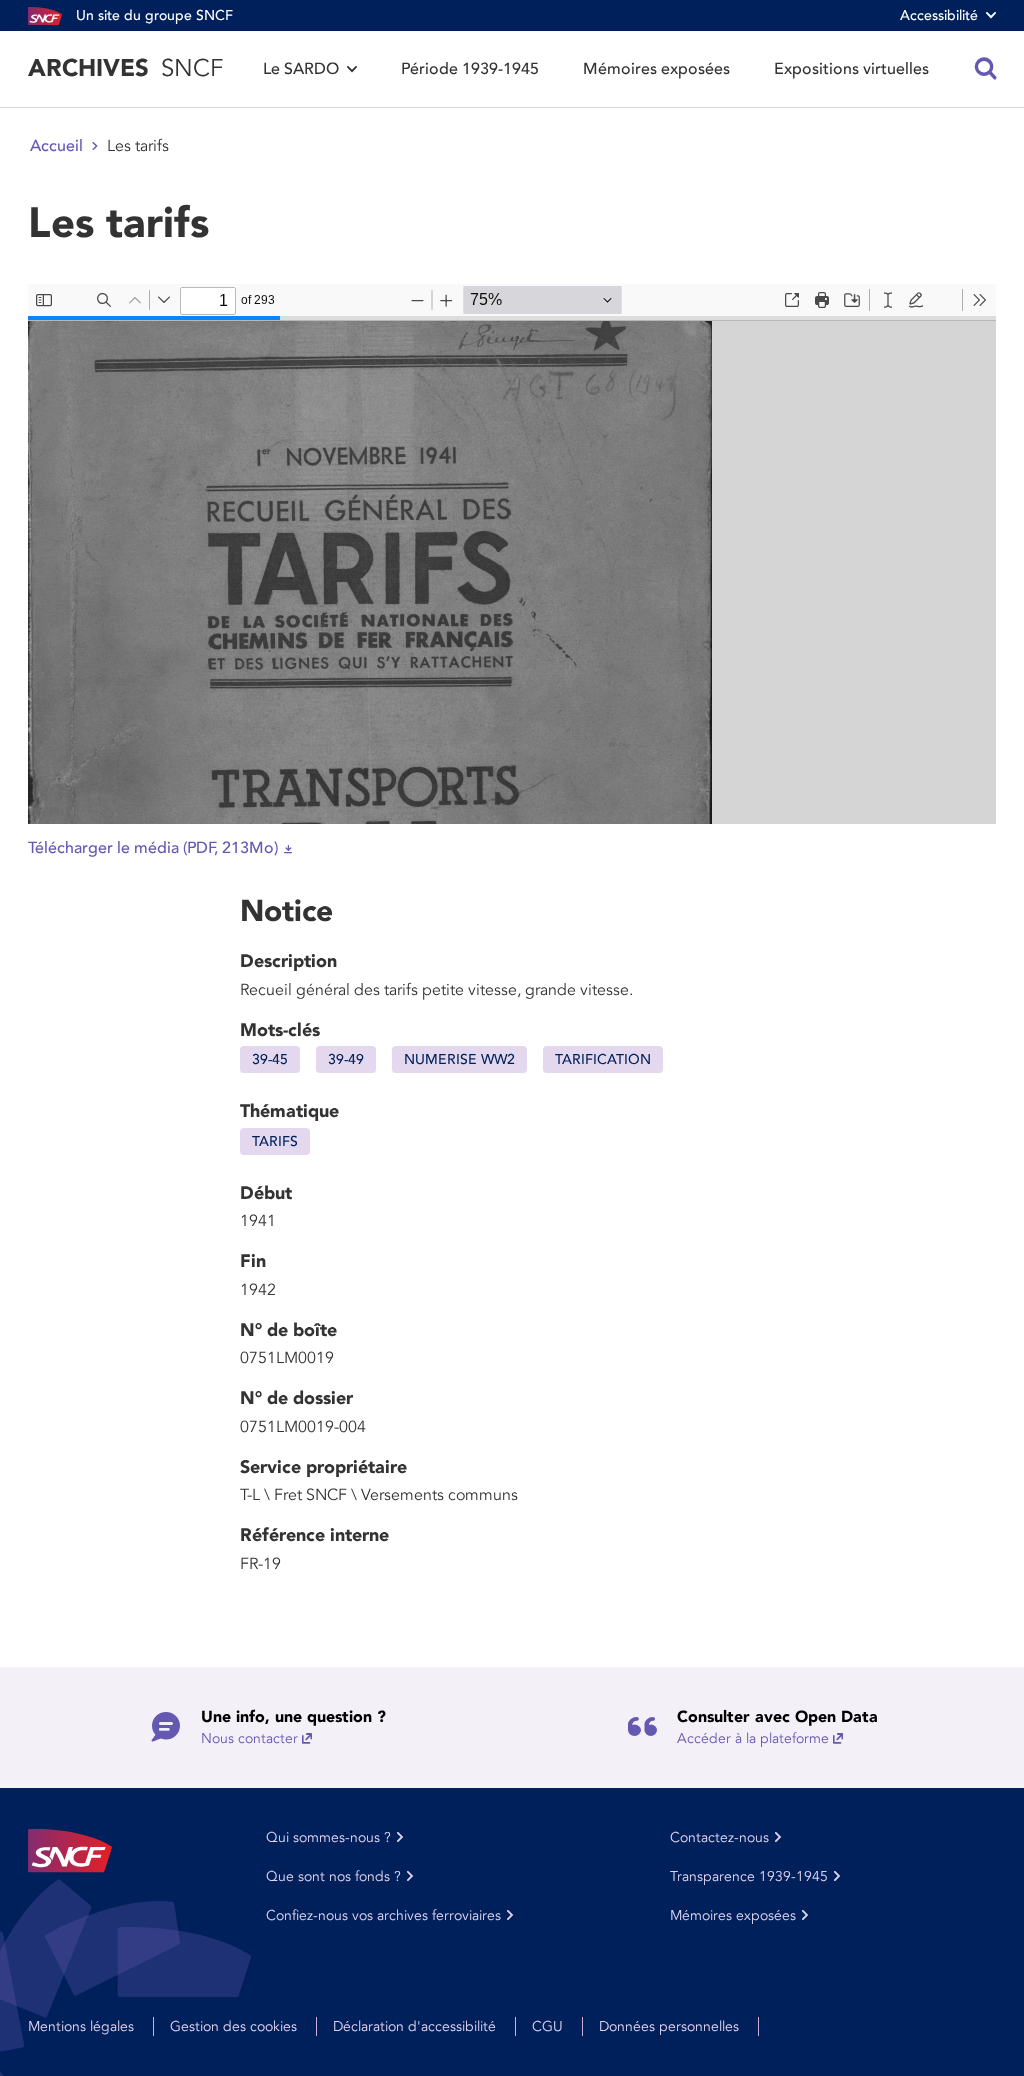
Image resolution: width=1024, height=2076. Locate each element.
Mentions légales (81, 2026)
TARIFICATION (603, 1059)
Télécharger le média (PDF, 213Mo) (153, 848)
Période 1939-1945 (470, 69)
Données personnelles (669, 2026)
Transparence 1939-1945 (749, 1876)
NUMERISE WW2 (459, 1059)
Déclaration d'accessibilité (414, 2026)
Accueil (56, 146)
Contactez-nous (719, 1837)
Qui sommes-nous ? (328, 1837)
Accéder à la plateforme (753, 1738)
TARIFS (275, 1141)
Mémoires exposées (656, 69)
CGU (547, 2026)
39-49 (346, 1059)
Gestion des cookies (233, 2026)
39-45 (270, 1059)
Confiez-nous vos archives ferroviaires (383, 1915)
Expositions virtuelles (851, 69)
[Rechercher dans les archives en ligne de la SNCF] (986, 69)
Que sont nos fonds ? (333, 1876)
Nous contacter (249, 1738)
